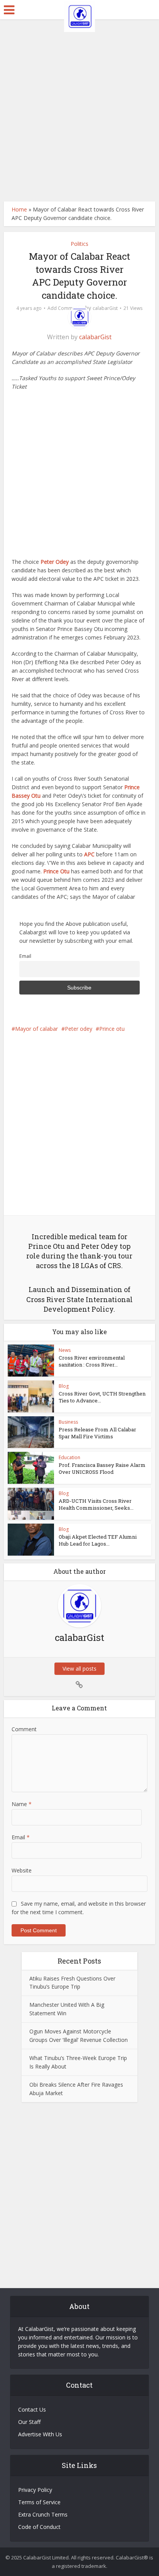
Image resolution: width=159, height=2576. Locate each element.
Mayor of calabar (36, 1029)
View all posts (79, 1669)
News (65, 1350)
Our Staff (29, 2422)
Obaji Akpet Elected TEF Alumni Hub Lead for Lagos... (98, 1540)
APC (89, 854)
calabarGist (105, 308)
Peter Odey (55, 562)
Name (22, 1804)
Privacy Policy (35, 2490)
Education (69, 1457)
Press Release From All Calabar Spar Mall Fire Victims (97, 1433)
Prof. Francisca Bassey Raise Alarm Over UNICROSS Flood (102, 1468)
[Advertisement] (79, 110)
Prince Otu (56, 871)
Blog (64, 1386)
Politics (79, 244)
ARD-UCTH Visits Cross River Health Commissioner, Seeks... (96, 1504)
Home (19, 209)
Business (68, 1422)
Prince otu (112, 1029)
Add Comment (63, 308)
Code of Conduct (39, 2527)
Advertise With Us (40, 2434)
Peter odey (79, 1029)
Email (25, 956)
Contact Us (32, 2409)
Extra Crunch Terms (43, 2514)
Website (22, 1870)
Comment (24, 1729)
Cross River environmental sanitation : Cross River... (92, 1361)
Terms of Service (39, 2502)
